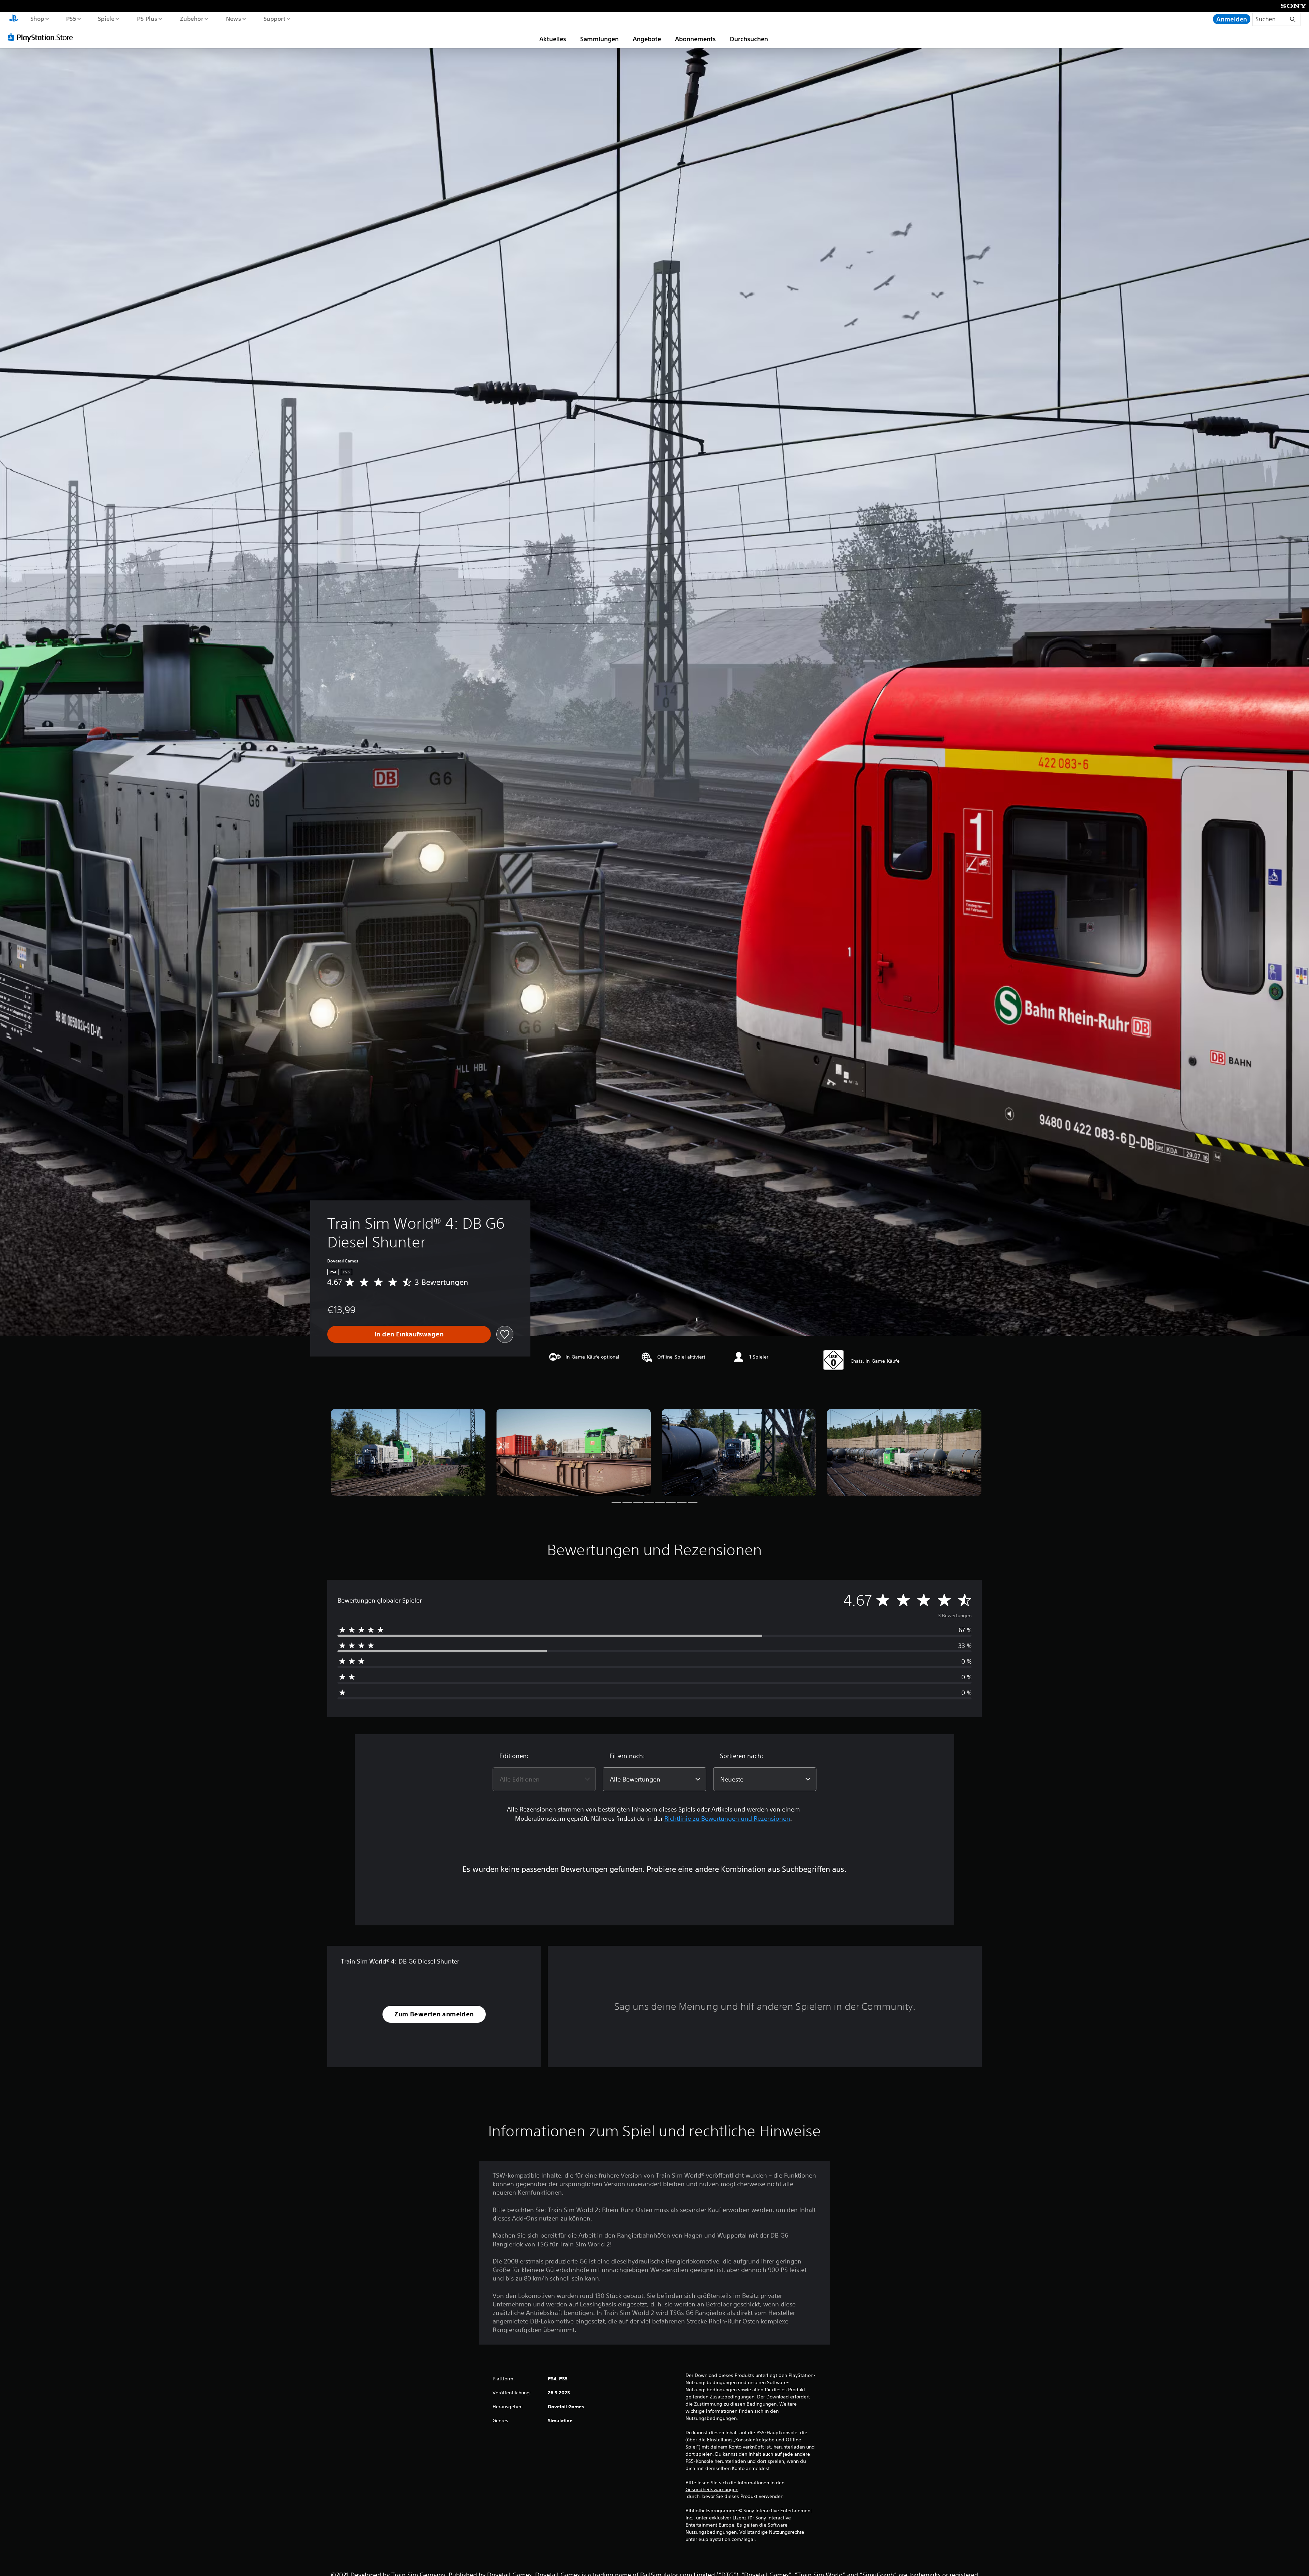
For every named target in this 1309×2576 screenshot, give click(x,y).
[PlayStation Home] (14, 19)
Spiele (106, 18)
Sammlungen (599, 39)
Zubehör (191, 18)
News (234, 18)
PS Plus (147, 18)
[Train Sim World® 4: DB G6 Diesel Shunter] (408, 1452)
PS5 (71, 18)
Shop (37, 18)
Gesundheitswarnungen (712, 2489)
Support (275, 18)
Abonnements (695, 39)
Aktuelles (553, 39)
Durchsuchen (749, 39)
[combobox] (544, 1779)
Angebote (647, 39)
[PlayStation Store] (43, 37)
